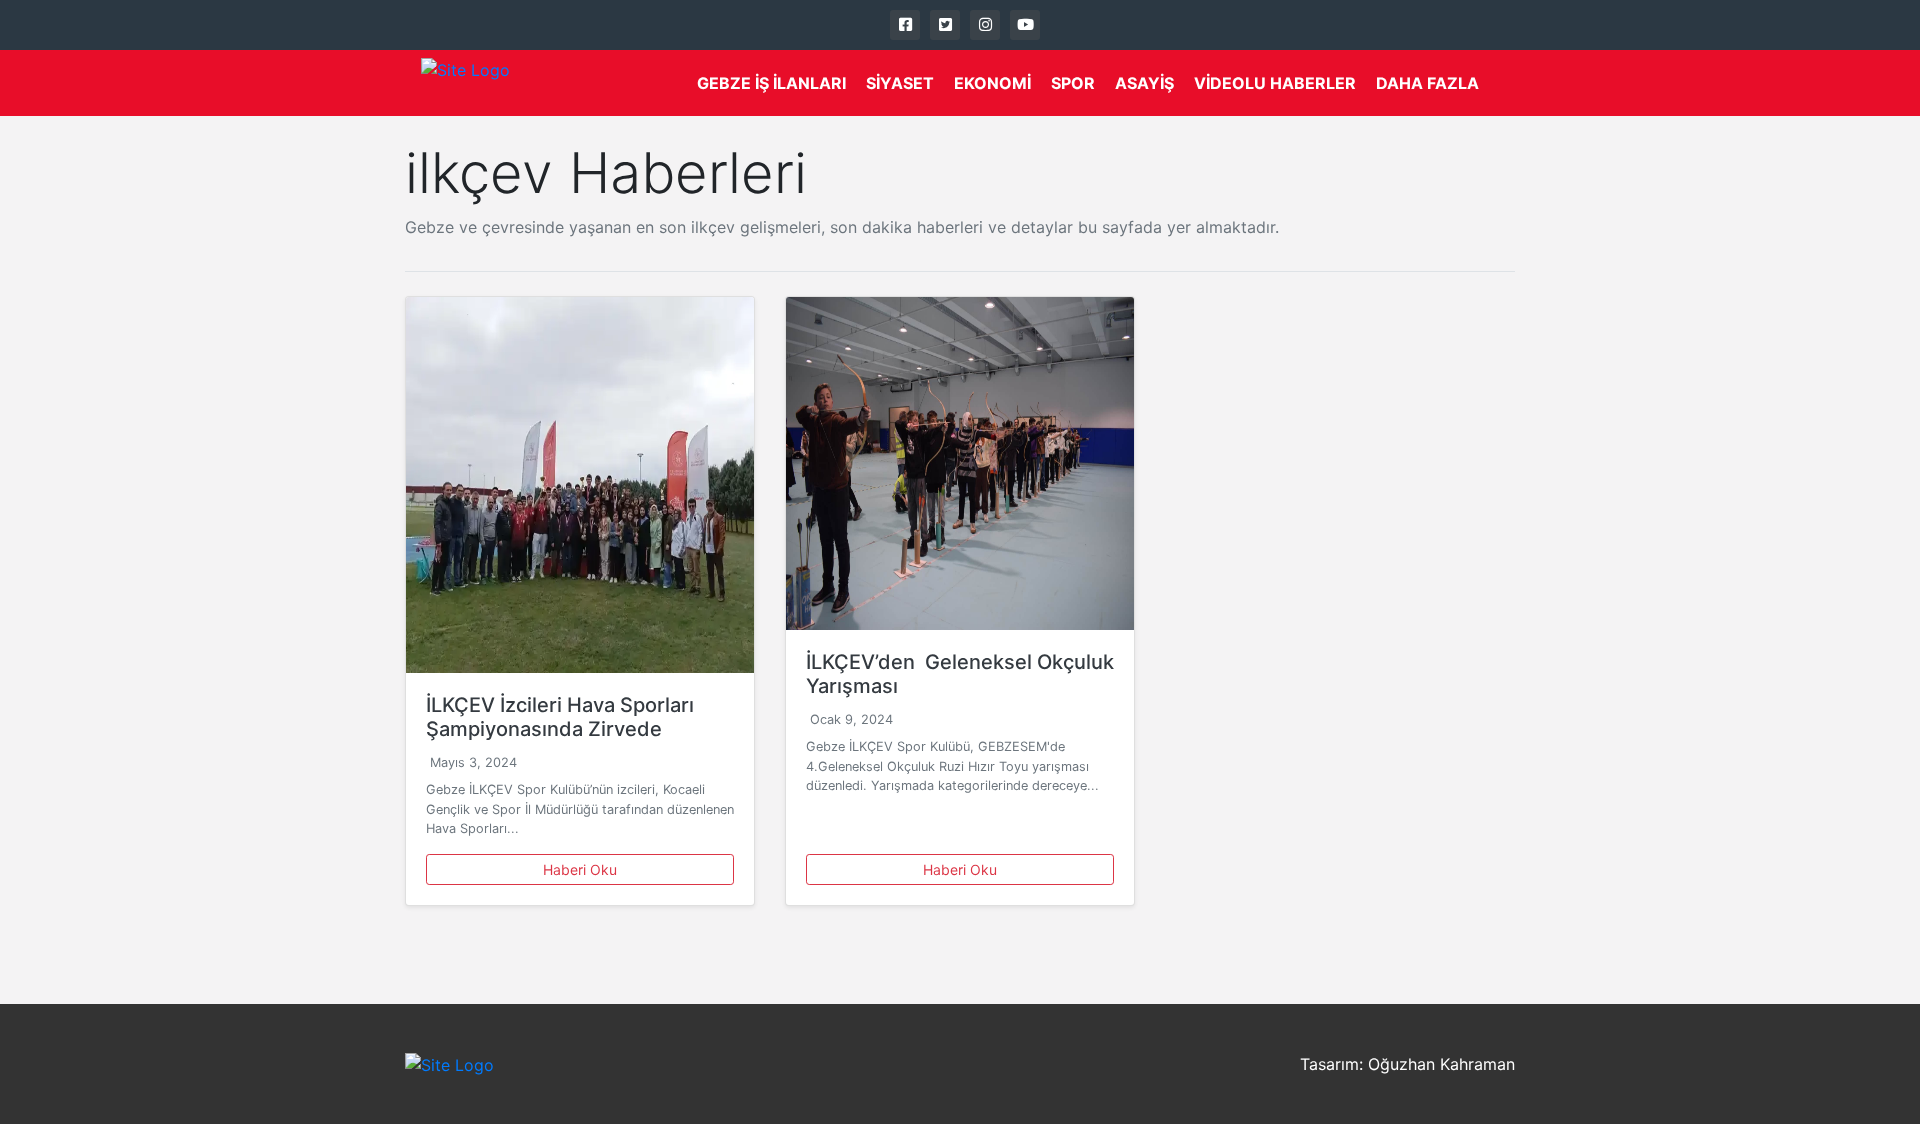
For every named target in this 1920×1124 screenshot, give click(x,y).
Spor (1073, 83)
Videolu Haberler (1275, 83)
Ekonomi (992, 83)
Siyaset (900, 83)
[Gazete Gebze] (465, 83)
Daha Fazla (1427, 83)
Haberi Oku (580, 869)
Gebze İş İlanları (771, 83)
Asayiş (1144, 83)
